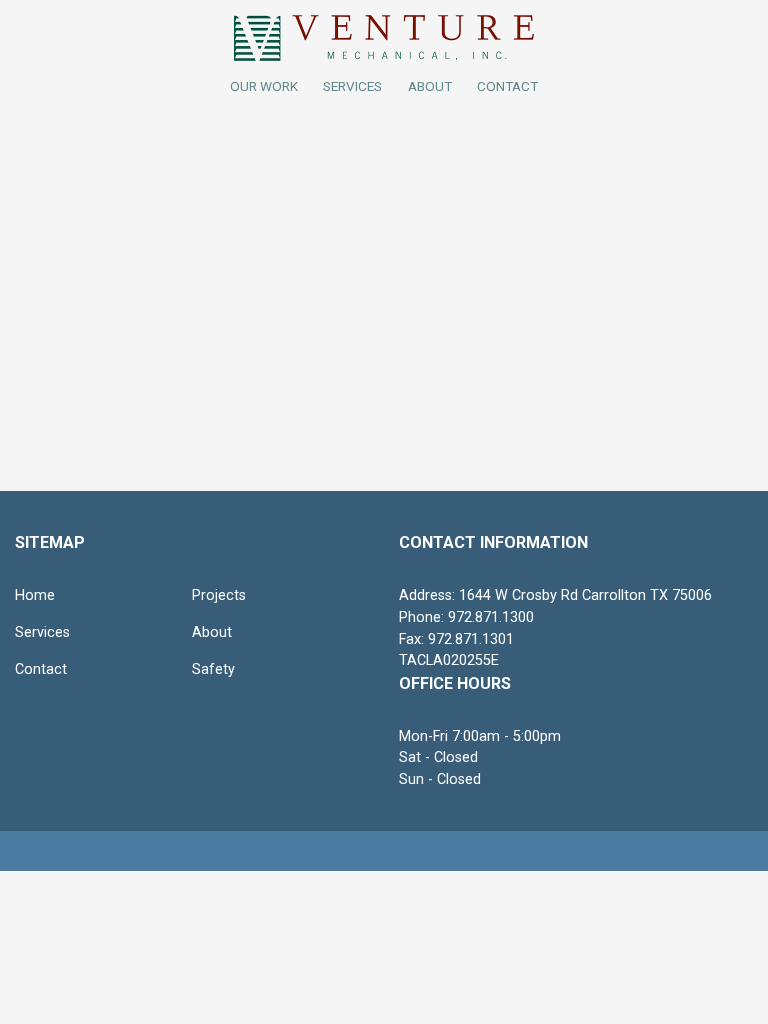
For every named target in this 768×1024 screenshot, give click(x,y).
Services (352, 86)
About (212, 632)
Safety (213, 669)
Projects (219, 595)
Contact (41, 669)
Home (35, 595)
